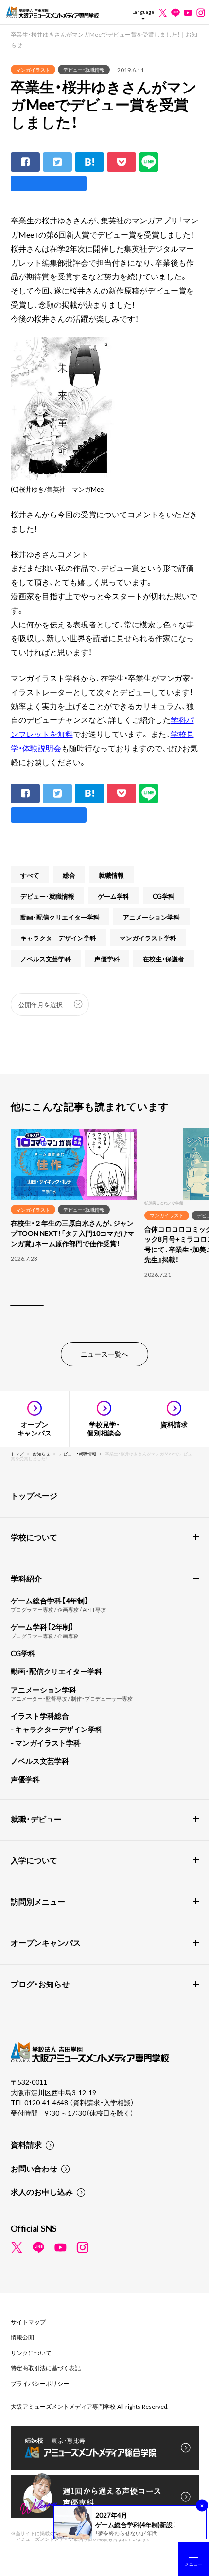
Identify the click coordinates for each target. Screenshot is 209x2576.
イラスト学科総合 (40, 1716)
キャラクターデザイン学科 (58, 938)
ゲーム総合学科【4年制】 (50, 1601)
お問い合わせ (34, 2168)
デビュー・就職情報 (84, 69)
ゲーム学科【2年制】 (42, 1627)
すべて (30, 875)
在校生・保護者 (164, 959)
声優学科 (107, 959)
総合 (69, 875)
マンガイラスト (33, 69)
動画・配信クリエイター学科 (60, 917)
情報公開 (22, 2337)
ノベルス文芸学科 (46, 959)
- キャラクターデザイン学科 (57, 1729)
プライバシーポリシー (40, 2383)
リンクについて (31, 2353)
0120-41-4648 (47, 2102)
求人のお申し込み (42, 2191)
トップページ (34, 1495)
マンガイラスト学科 (148, 938)
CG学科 (164, 896)
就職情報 (111, 875)
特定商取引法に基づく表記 (46, 2368)
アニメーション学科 (151, 917)
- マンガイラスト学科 (46, 1743)
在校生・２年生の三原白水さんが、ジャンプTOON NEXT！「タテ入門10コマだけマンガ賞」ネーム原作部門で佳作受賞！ (72, 1233)
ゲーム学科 (113, 896)
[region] (104, 1223)
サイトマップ (28, 2322)
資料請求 (26, 2144)
